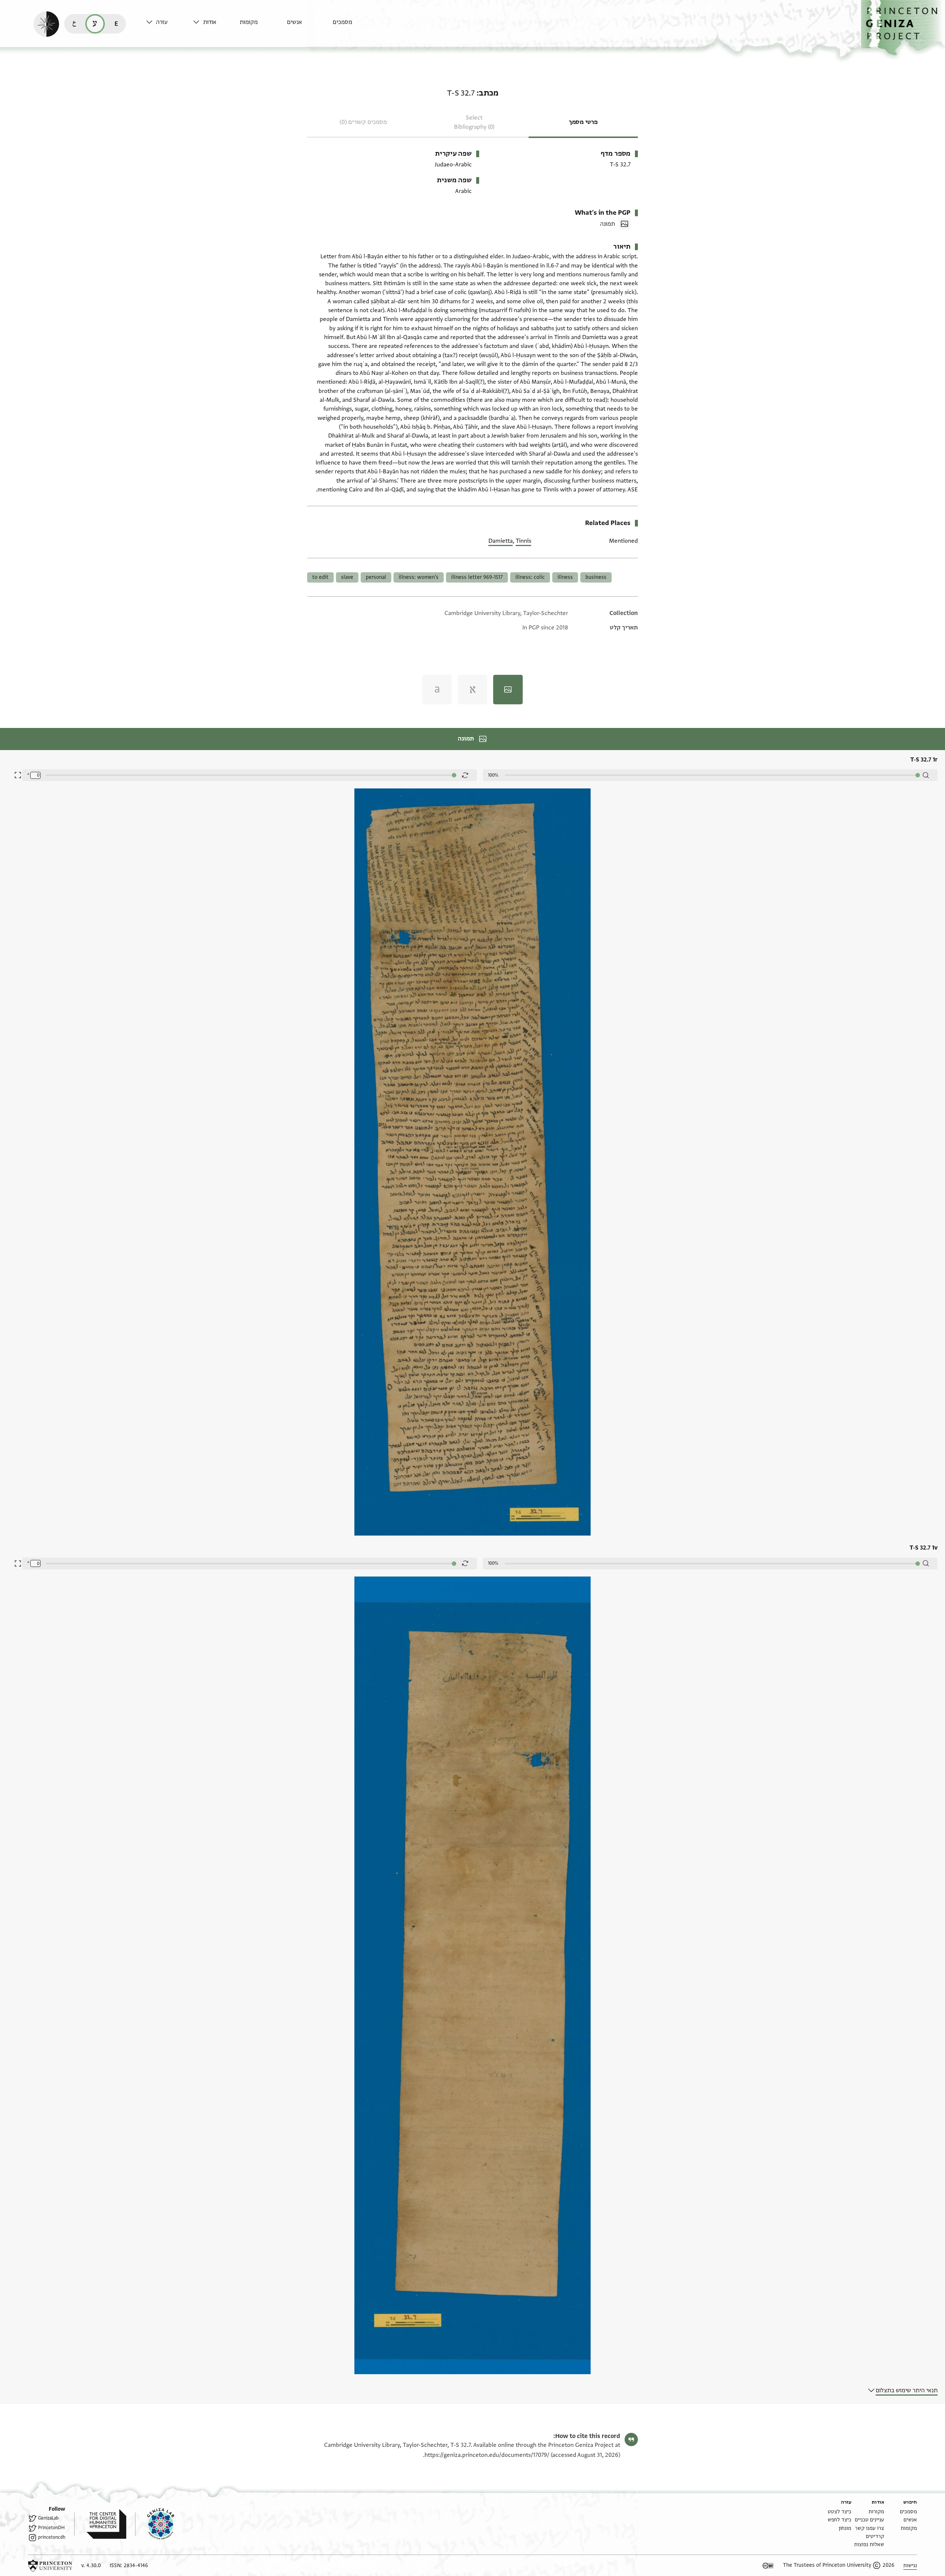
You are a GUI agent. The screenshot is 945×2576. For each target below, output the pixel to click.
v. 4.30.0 (91, 2565)
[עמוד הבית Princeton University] (50, 2566)
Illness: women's (419, 577)
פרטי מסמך (583, 122)
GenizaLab (48, 2518)
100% (493, 775)
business (596, 577)
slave (347, 577)
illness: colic (530, 577)
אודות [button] (210, 22)
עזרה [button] (162, 22)
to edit (320, 577)
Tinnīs (523, 541)
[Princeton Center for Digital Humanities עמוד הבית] (100, 2524)
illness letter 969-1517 (477, 577)
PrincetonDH (51, 2528)
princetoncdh (52, 2537)
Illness (565, 577)
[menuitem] (354, 26)
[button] (903, 28)
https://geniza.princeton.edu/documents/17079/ (487, 2455)
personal (376, 577)
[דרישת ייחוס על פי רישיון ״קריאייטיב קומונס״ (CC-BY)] (768, 2566)
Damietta (501, 541)
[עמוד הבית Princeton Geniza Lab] (155, 2524)
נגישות (910, 2565)
